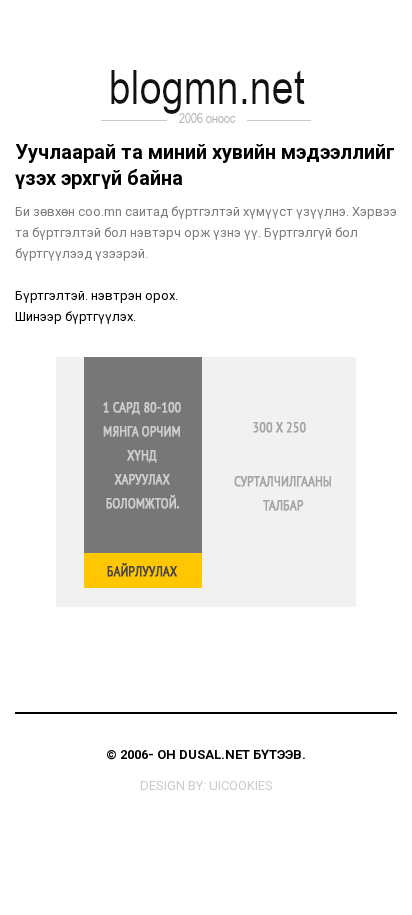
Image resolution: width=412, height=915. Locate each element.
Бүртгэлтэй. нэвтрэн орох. (96, 295)
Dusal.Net (214, 754)
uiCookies (241, 785)
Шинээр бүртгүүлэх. (75, 316)
